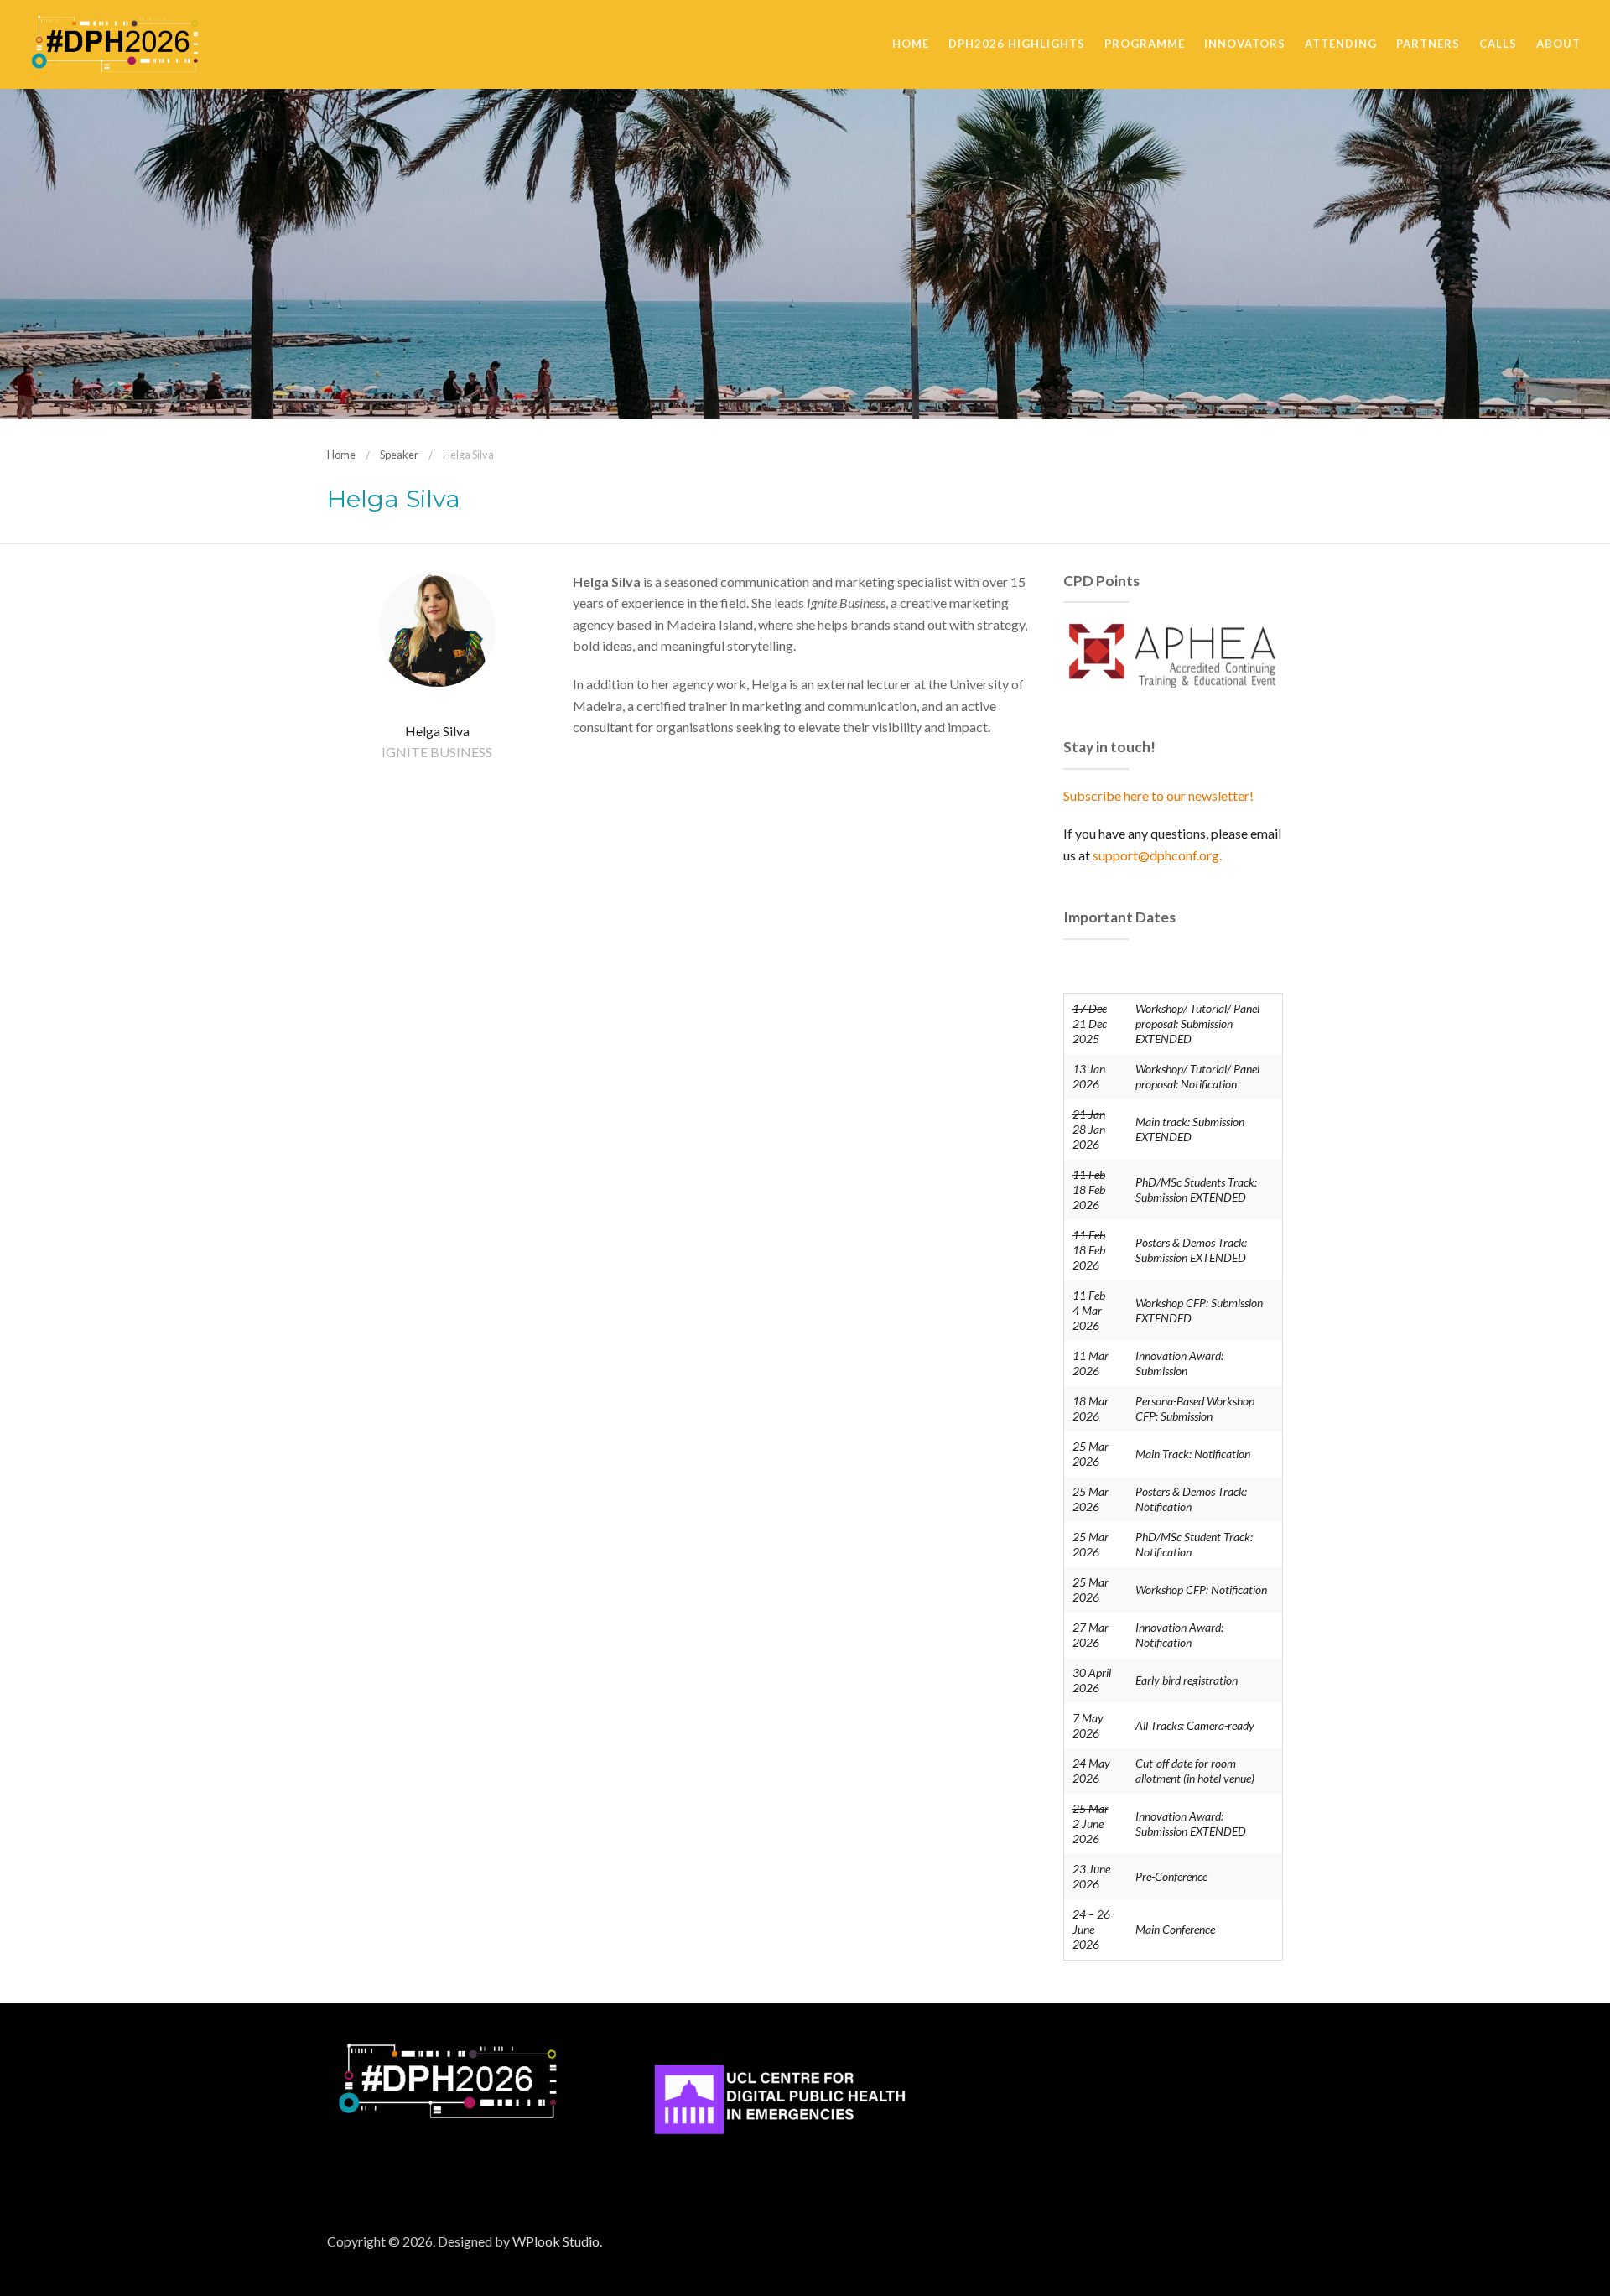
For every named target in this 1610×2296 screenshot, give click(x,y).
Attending (1341, 44)
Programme (1145, 44)
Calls (1498, 44)
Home (911, 44)
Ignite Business (437, 752)
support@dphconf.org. (1157, 855)
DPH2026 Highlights (1017, 44)
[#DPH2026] (115, 42)
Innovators (1245, 44)
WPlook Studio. (557, 2241)
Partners (1428, 44)
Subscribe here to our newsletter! (1158, 795)
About (1558, 44)
